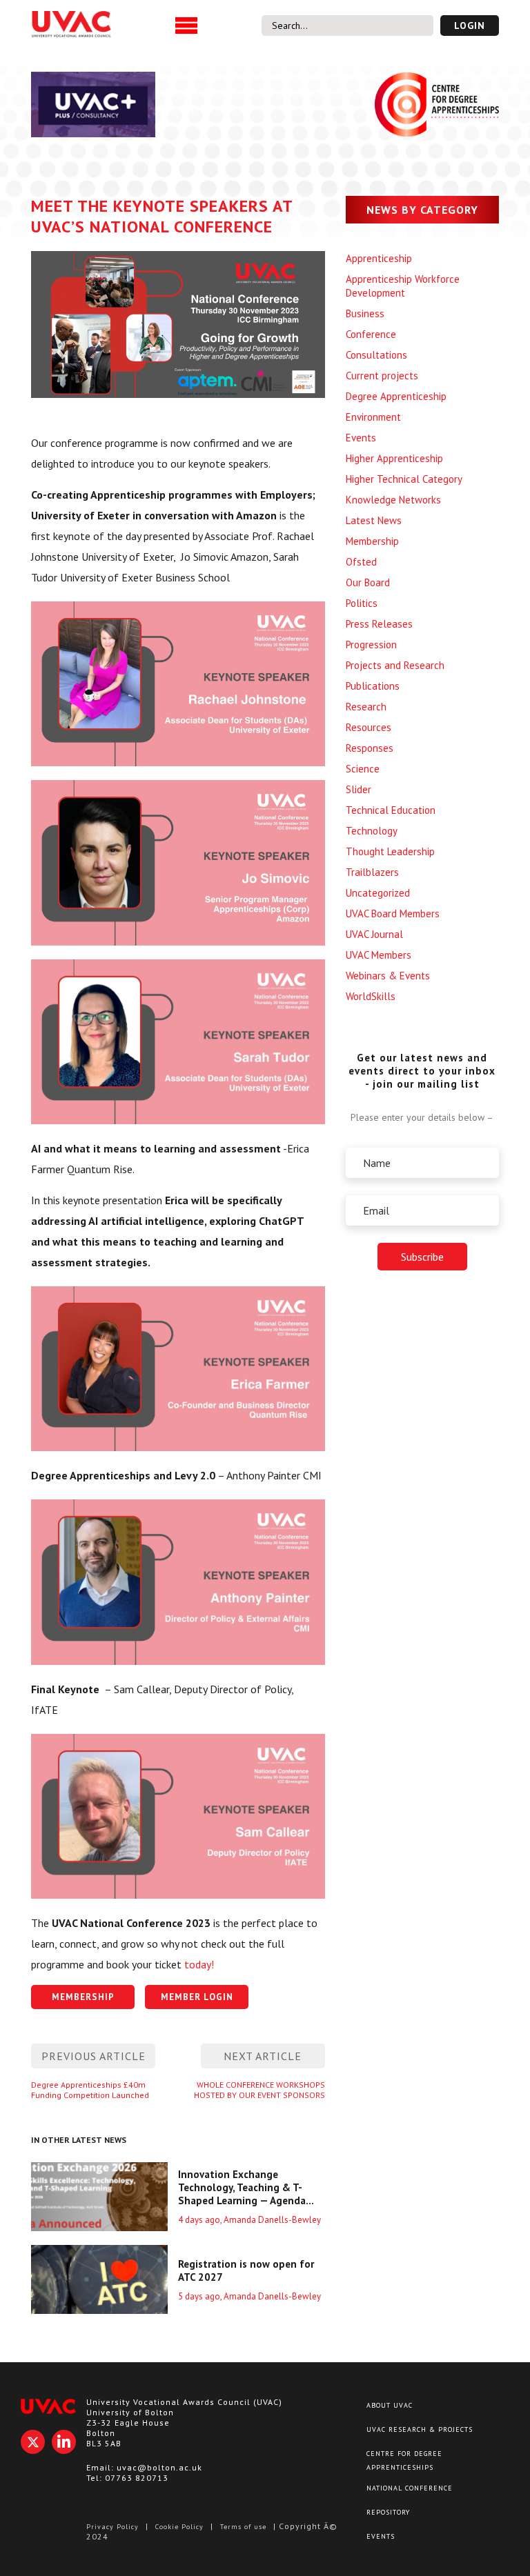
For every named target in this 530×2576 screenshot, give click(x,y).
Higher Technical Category (404, 479)
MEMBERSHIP (83, 1997)
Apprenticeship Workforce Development (403, 286)
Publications (373, 686)
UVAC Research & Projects (420, 2429)
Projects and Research (395, 665)
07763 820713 (137, 2478)
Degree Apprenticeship (396, 396)
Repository (388, 2512)
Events (361, 438)
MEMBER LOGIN (197, 1997)
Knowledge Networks (393, 500)
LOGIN (470, 26)
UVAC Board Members (393, 913)
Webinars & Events (388, 976)
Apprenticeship (379, 258)
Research (366, 707)
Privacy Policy (112, 2527)
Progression (371, 645)
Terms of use (243, 2527)
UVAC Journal (374, 934)
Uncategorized (378, 893)
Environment (373, 417)
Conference (371, 334)
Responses (370, 748)
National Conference (410, 2488)
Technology (372, 831)
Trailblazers (372, 872)
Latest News (374, 520)
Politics (362, 603)
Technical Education (391, 810)
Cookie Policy (179, 2527)
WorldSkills (371, 996)
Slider (359, 789)
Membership (372, 541)
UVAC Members (379, 955)
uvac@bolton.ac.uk (159, 2467)
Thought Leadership (390, 851)
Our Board (368, 582)
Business (365, 313)
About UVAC (390, 2405)
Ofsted (361, 562)
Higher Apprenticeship (394, 458)
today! (198, 1964)
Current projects (382, 376)
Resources (369, 727)
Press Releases (379, 624)
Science (363, 769)
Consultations (376, 355)
